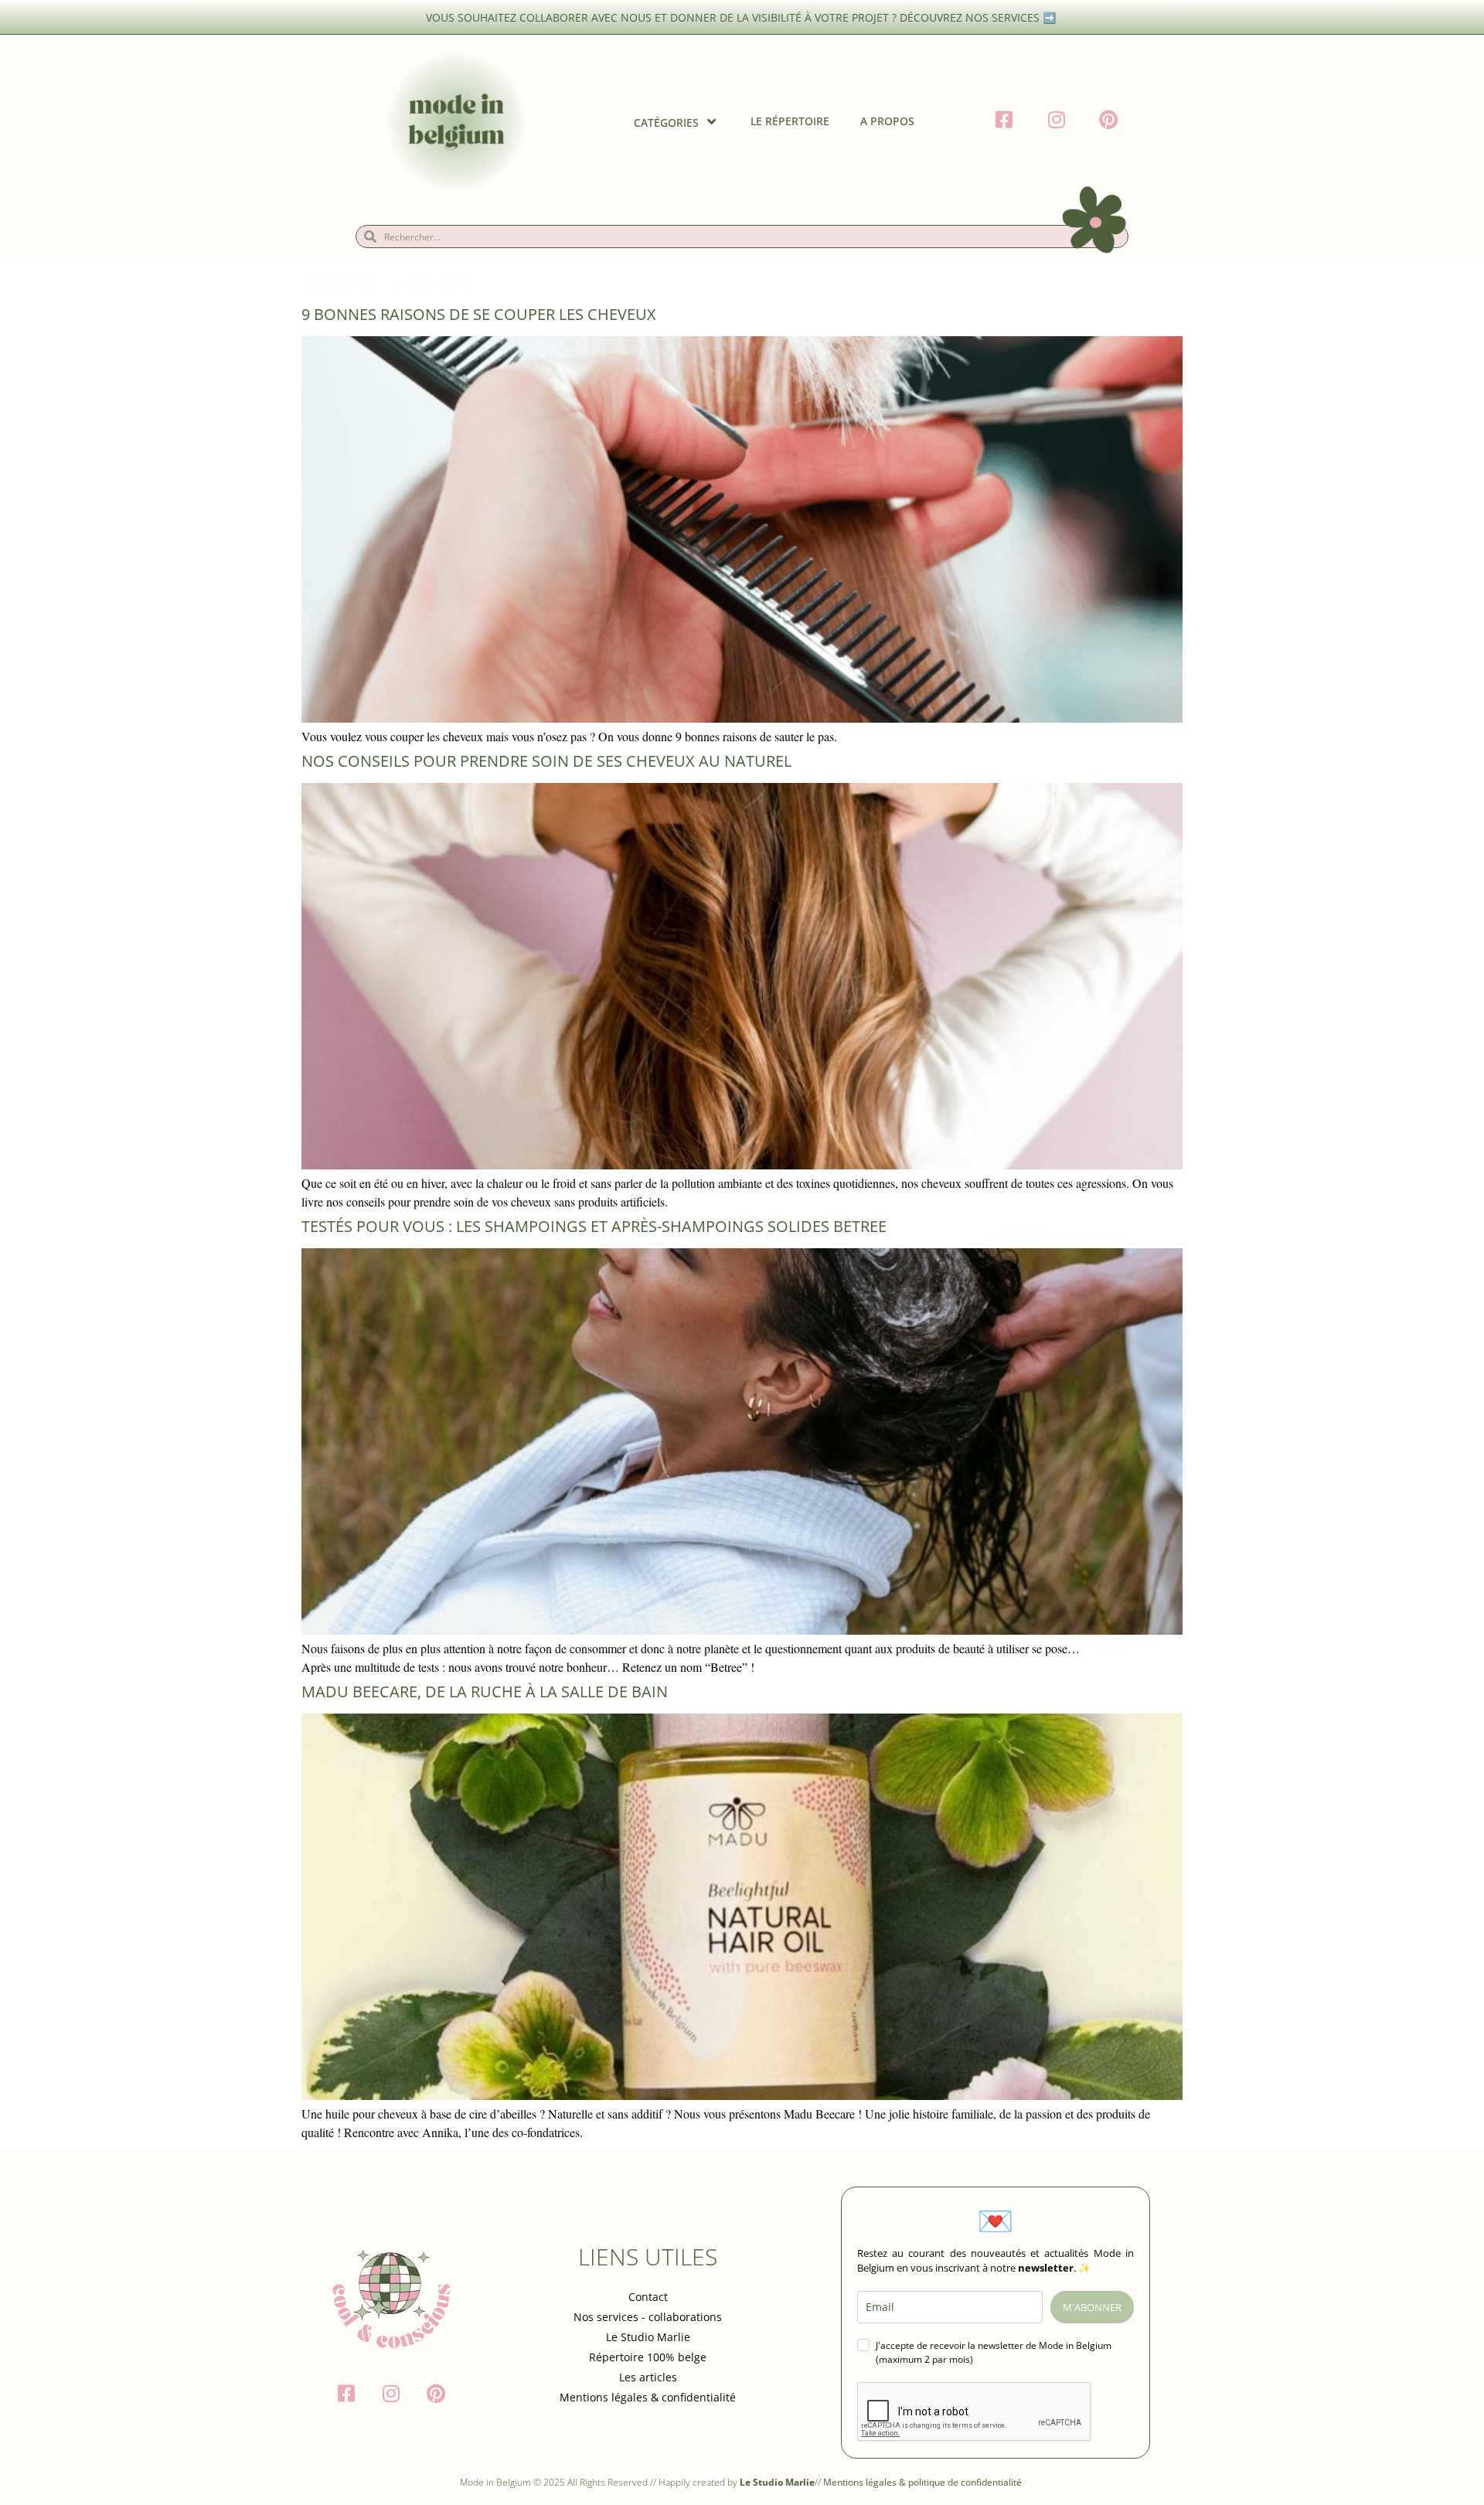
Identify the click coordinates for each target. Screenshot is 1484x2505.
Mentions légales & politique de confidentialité (924, 2482)
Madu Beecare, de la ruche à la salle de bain (485, 1692)
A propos (887, 121)
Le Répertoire (790, 121)
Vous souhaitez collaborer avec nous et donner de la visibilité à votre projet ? (663, 17)
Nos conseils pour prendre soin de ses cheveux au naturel (546, 761)
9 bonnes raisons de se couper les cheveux (479, 314)
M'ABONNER (1092, 2307)
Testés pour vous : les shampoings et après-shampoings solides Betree (594, 1226)
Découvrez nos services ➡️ (979, 17)
